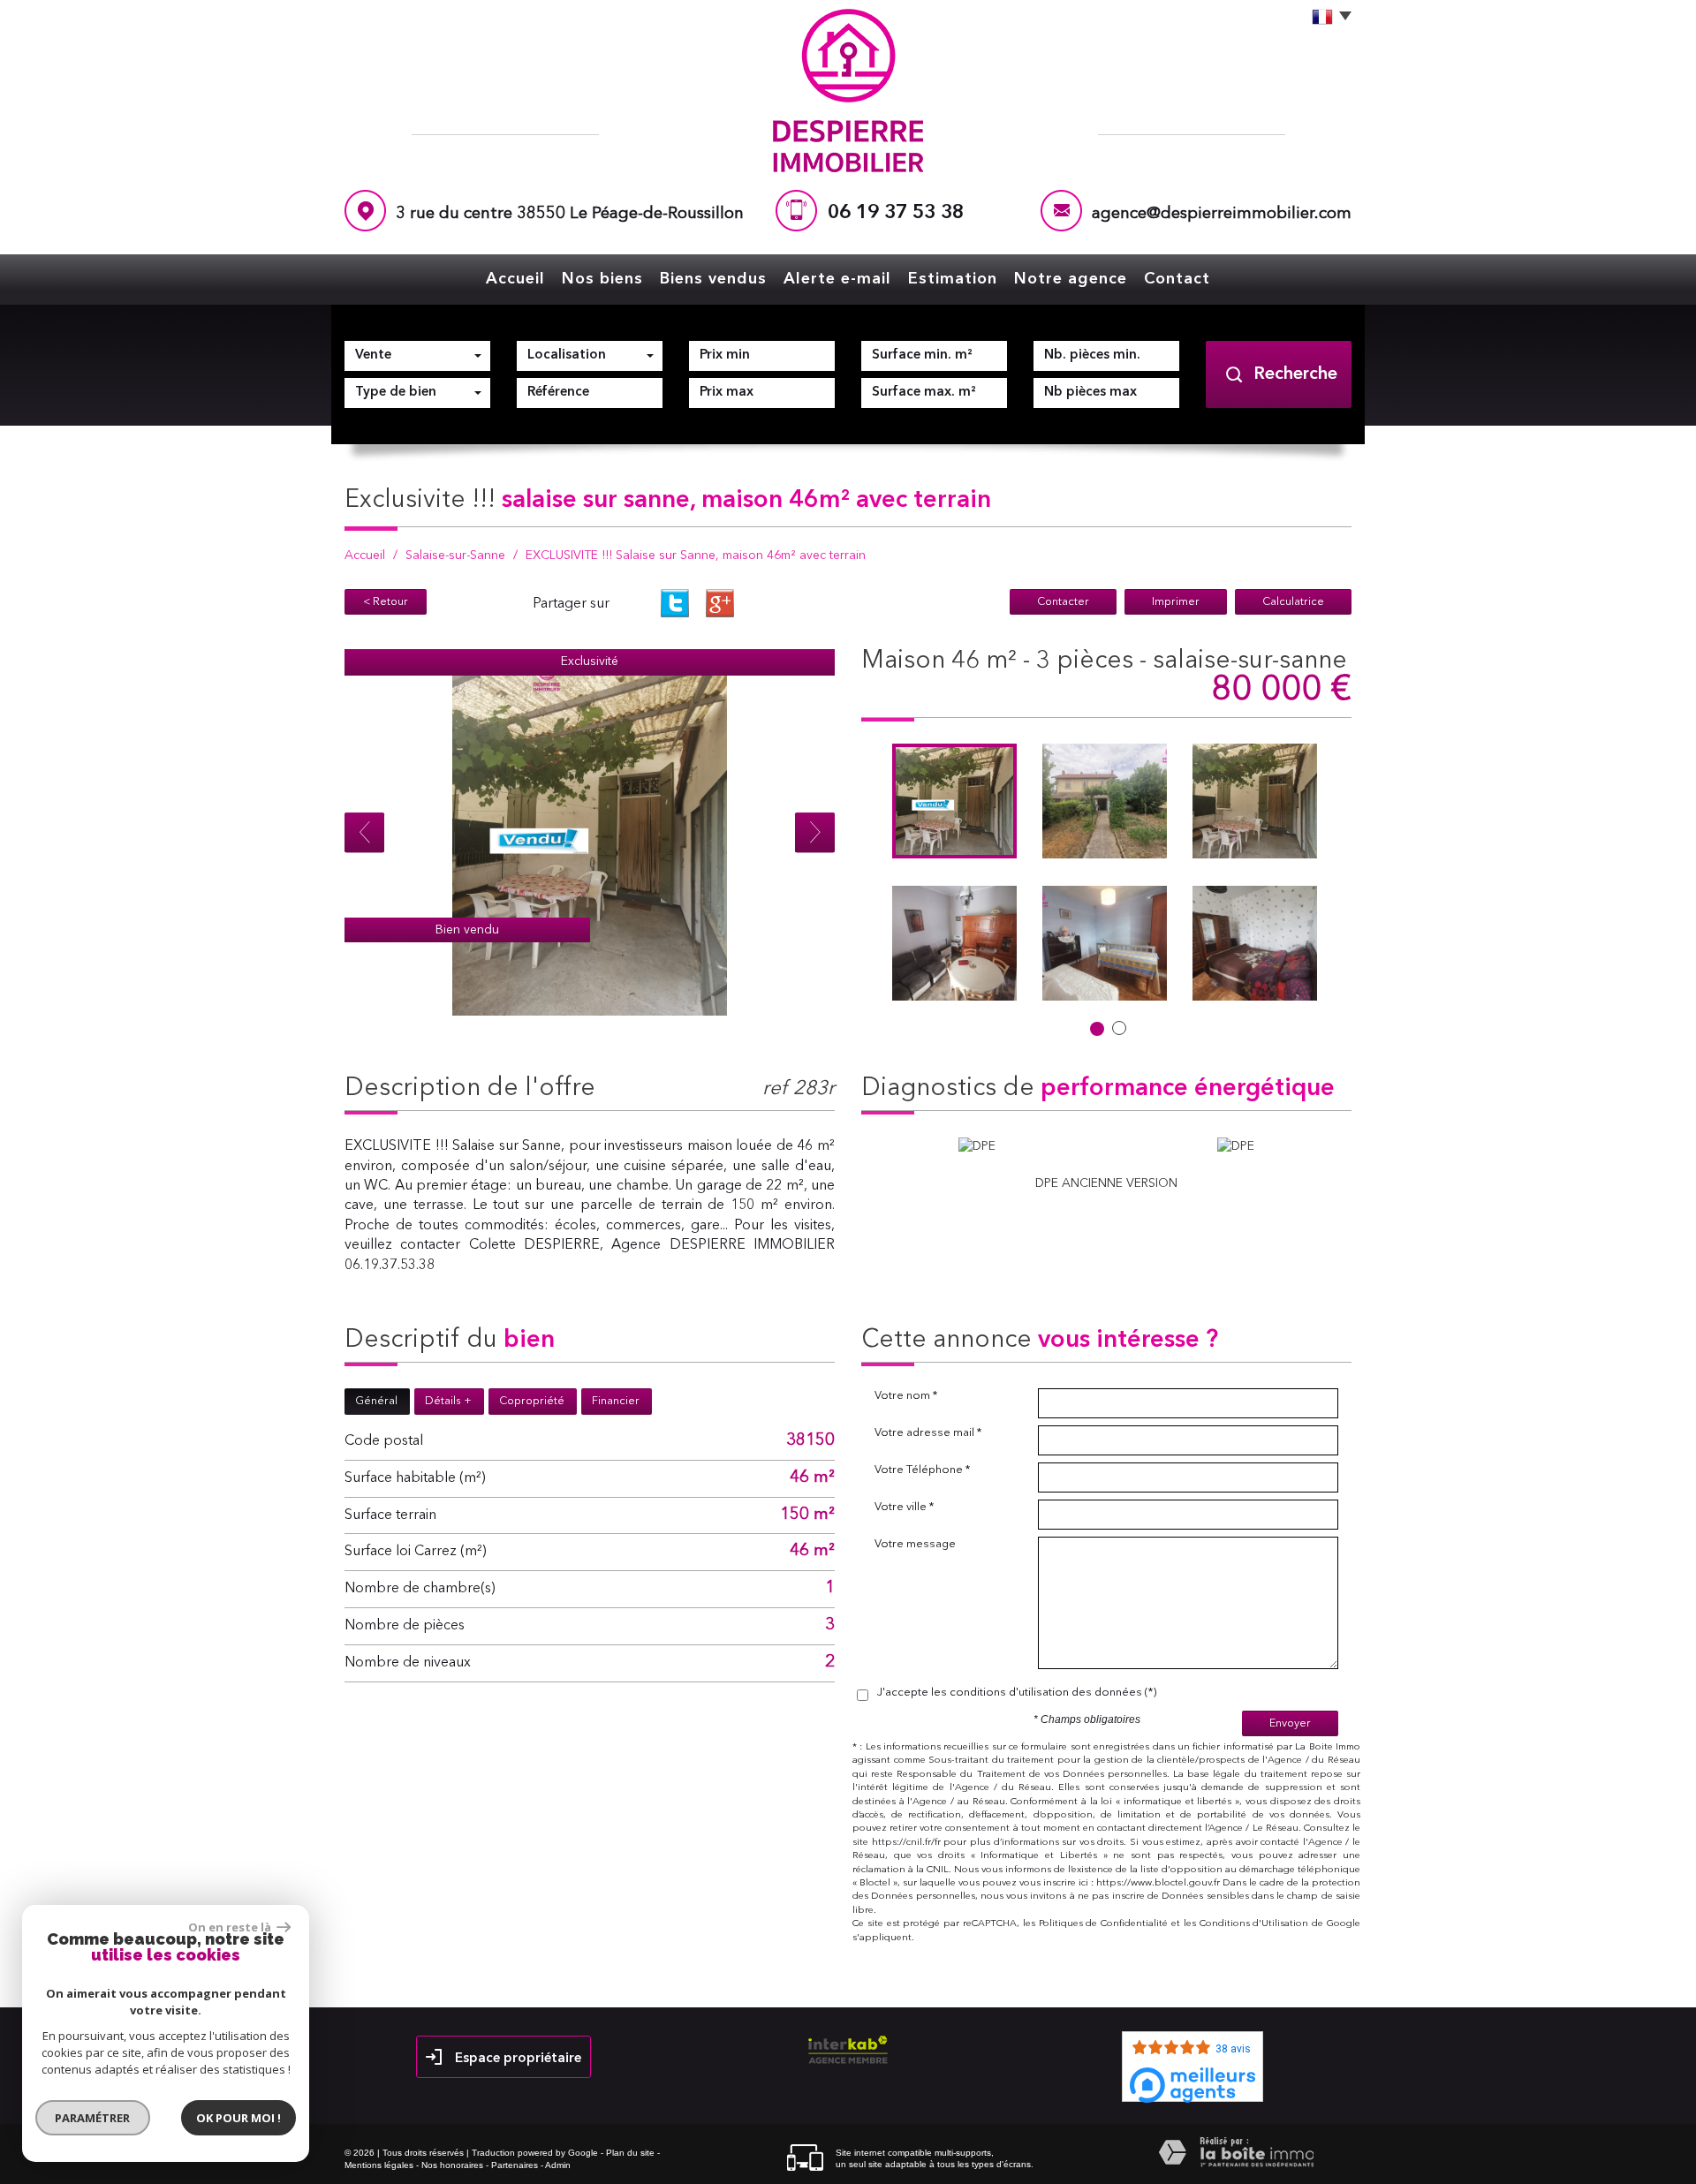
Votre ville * (904, 1507)
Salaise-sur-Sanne (455, 555)
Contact (1177, 279)
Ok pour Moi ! (238, 2118)
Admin (558, 2165)
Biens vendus (713, 279)
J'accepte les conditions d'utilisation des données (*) (1017, 1693)
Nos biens (602, 279)
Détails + (448, 1401)
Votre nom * (906, 1396)
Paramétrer (93, 2118)
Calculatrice (1293, 602)
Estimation (953, 279)
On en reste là (231, 1927)
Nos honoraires (452, 2165)
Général (376, 1401)
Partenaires (515, 2165)
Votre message (915, 1544)
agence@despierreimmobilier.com (1222, 214)
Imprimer (1176, 602)
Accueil (515, 279)
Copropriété (532, 1401)
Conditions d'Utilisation (1254, 1924)
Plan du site (630, 2153)
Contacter (1063, 602)
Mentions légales (379, 2165)
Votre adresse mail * (928, 1433)
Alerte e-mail (837, 279)
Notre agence (1071, 279)
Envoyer (1290, 1723)
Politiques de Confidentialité (1104, 1924)
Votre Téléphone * (922, 1470)
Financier (616, 1401)
